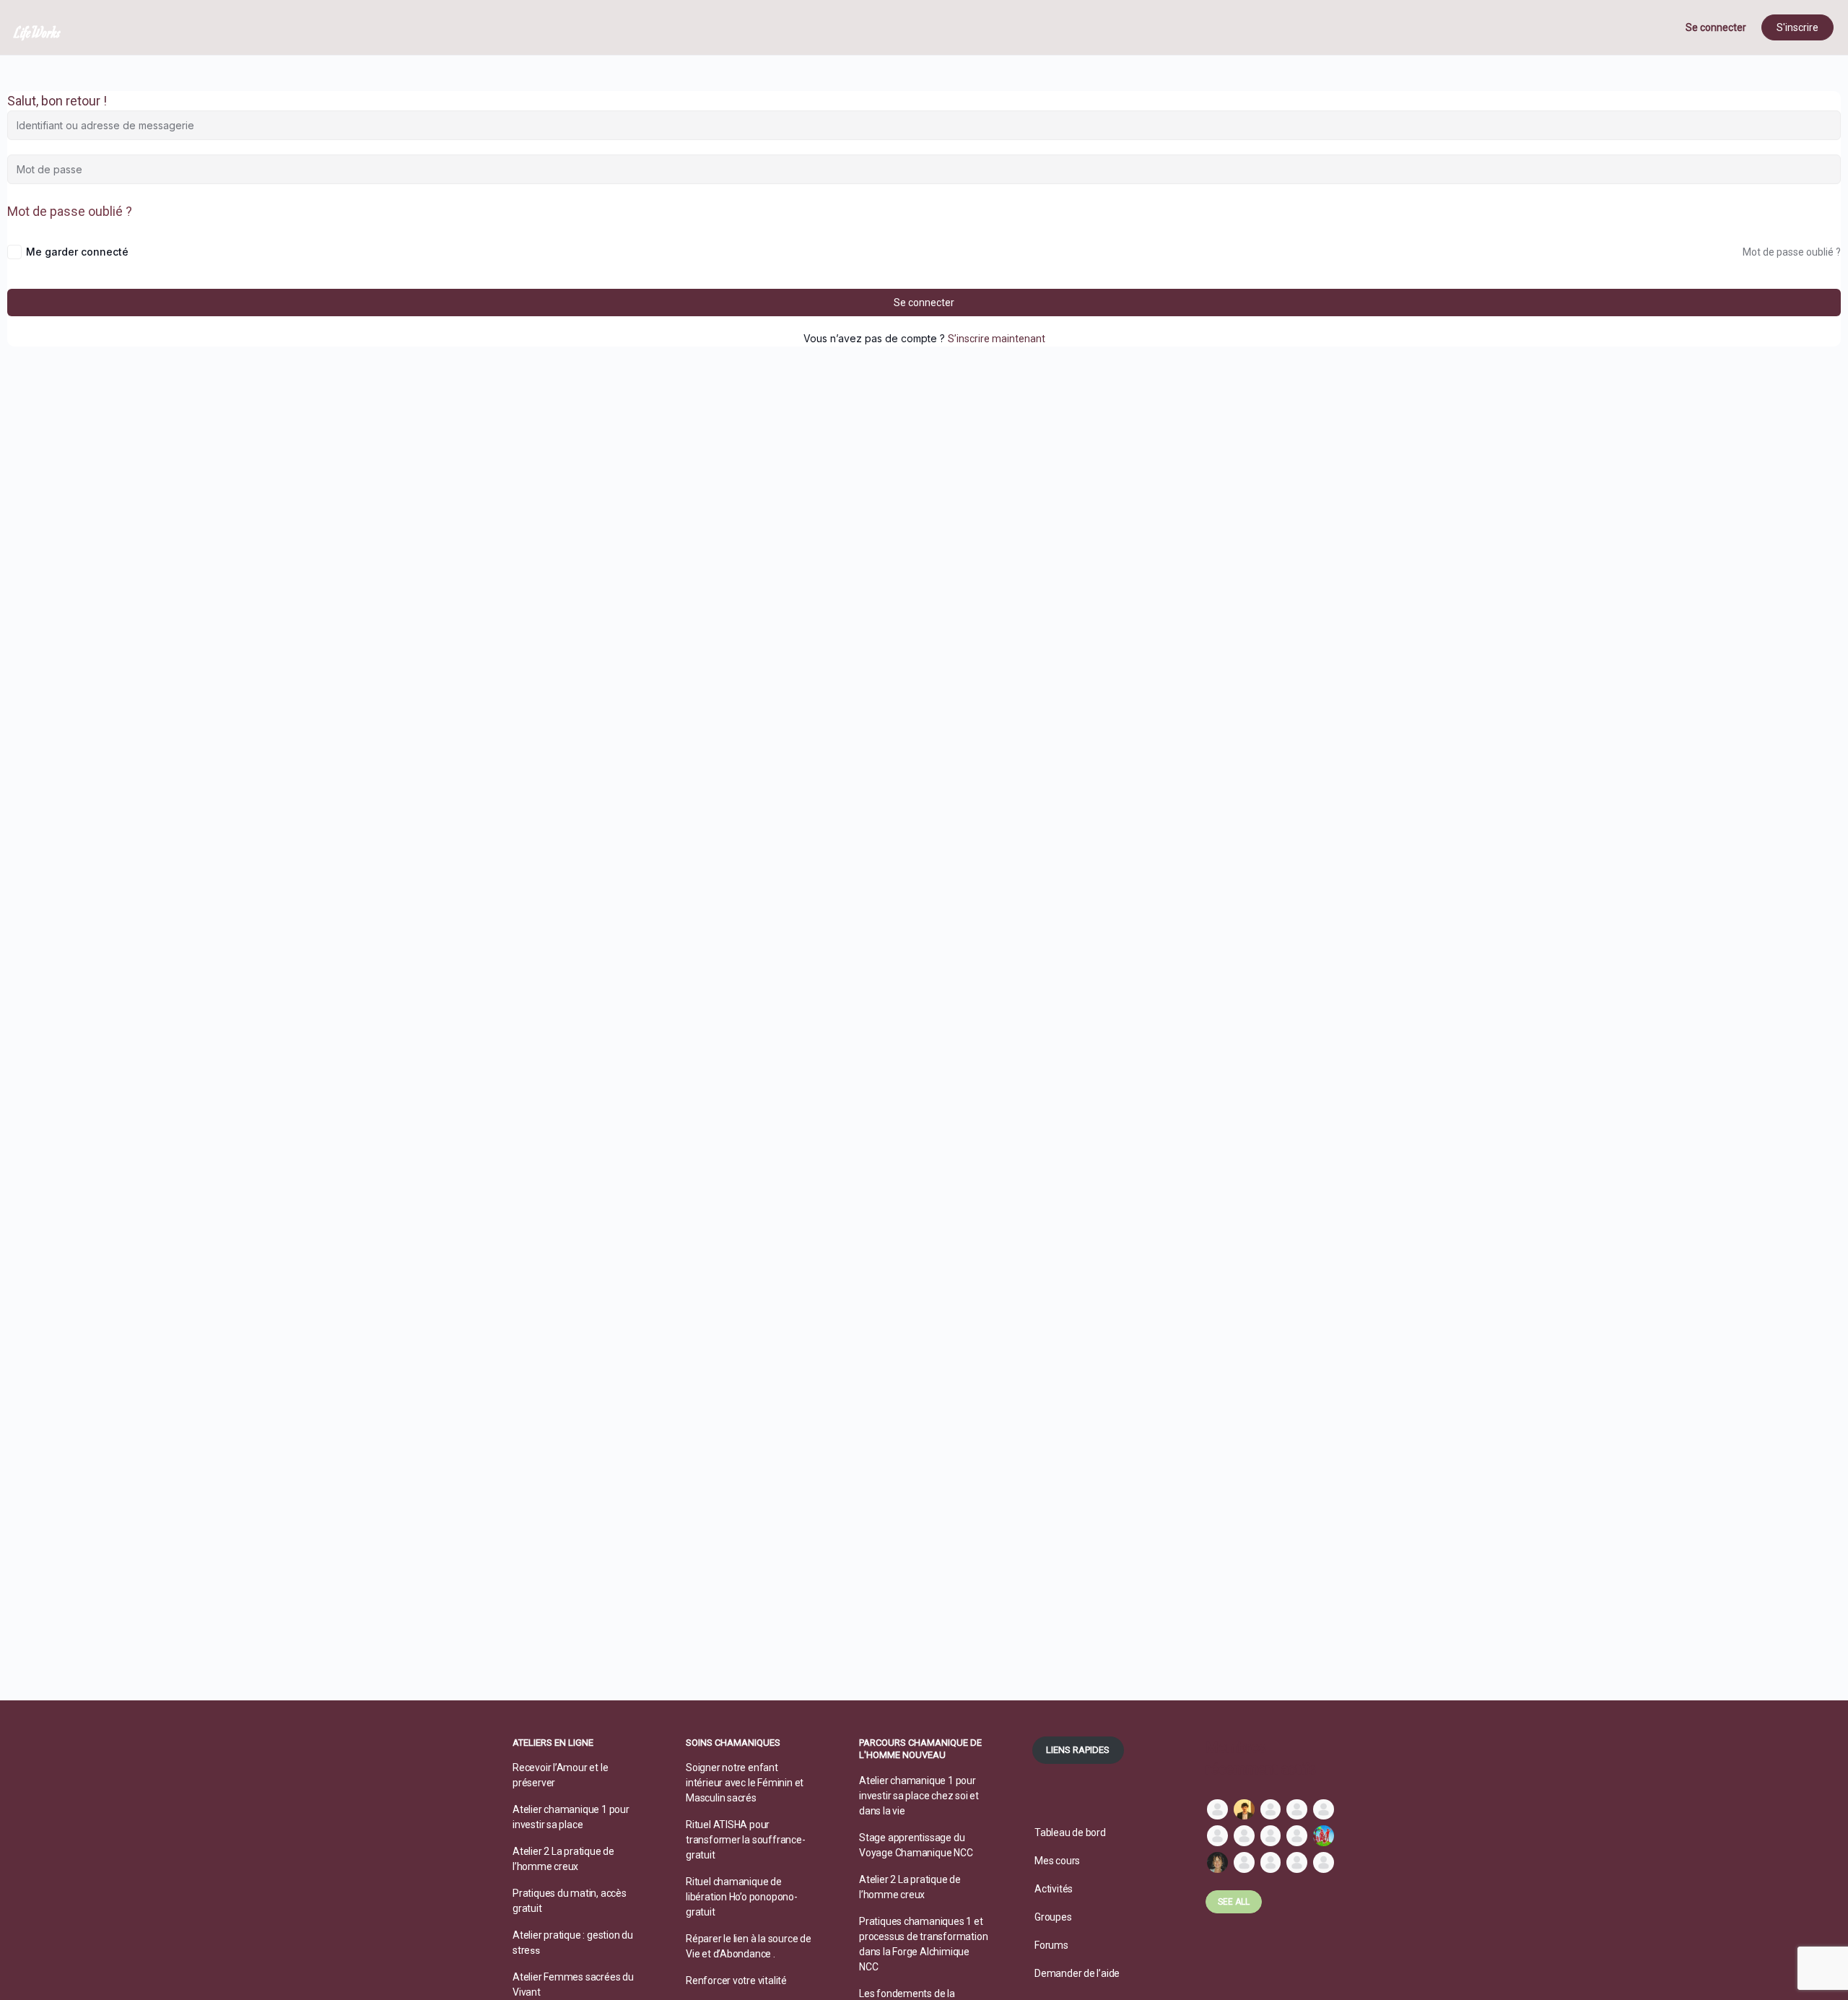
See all (1234, 1902)
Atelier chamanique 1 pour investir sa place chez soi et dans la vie (919, 1796)
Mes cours (1057, 1861)
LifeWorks (38, 32)
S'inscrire (1797, 27)
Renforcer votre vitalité (736, 1981)
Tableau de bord (1070, 1832)
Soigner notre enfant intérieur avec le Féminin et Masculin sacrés (745, 1783)
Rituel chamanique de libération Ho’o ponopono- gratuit (742, 1897)
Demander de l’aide (1077, 1973)
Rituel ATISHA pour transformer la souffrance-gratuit (746, 1840)
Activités (1054, 1889)
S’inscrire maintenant (997, 339)
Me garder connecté (77, 252)
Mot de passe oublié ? (70, 211)
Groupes (1053, 1917)
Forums (1051, 1945)
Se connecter (1716, 27)
